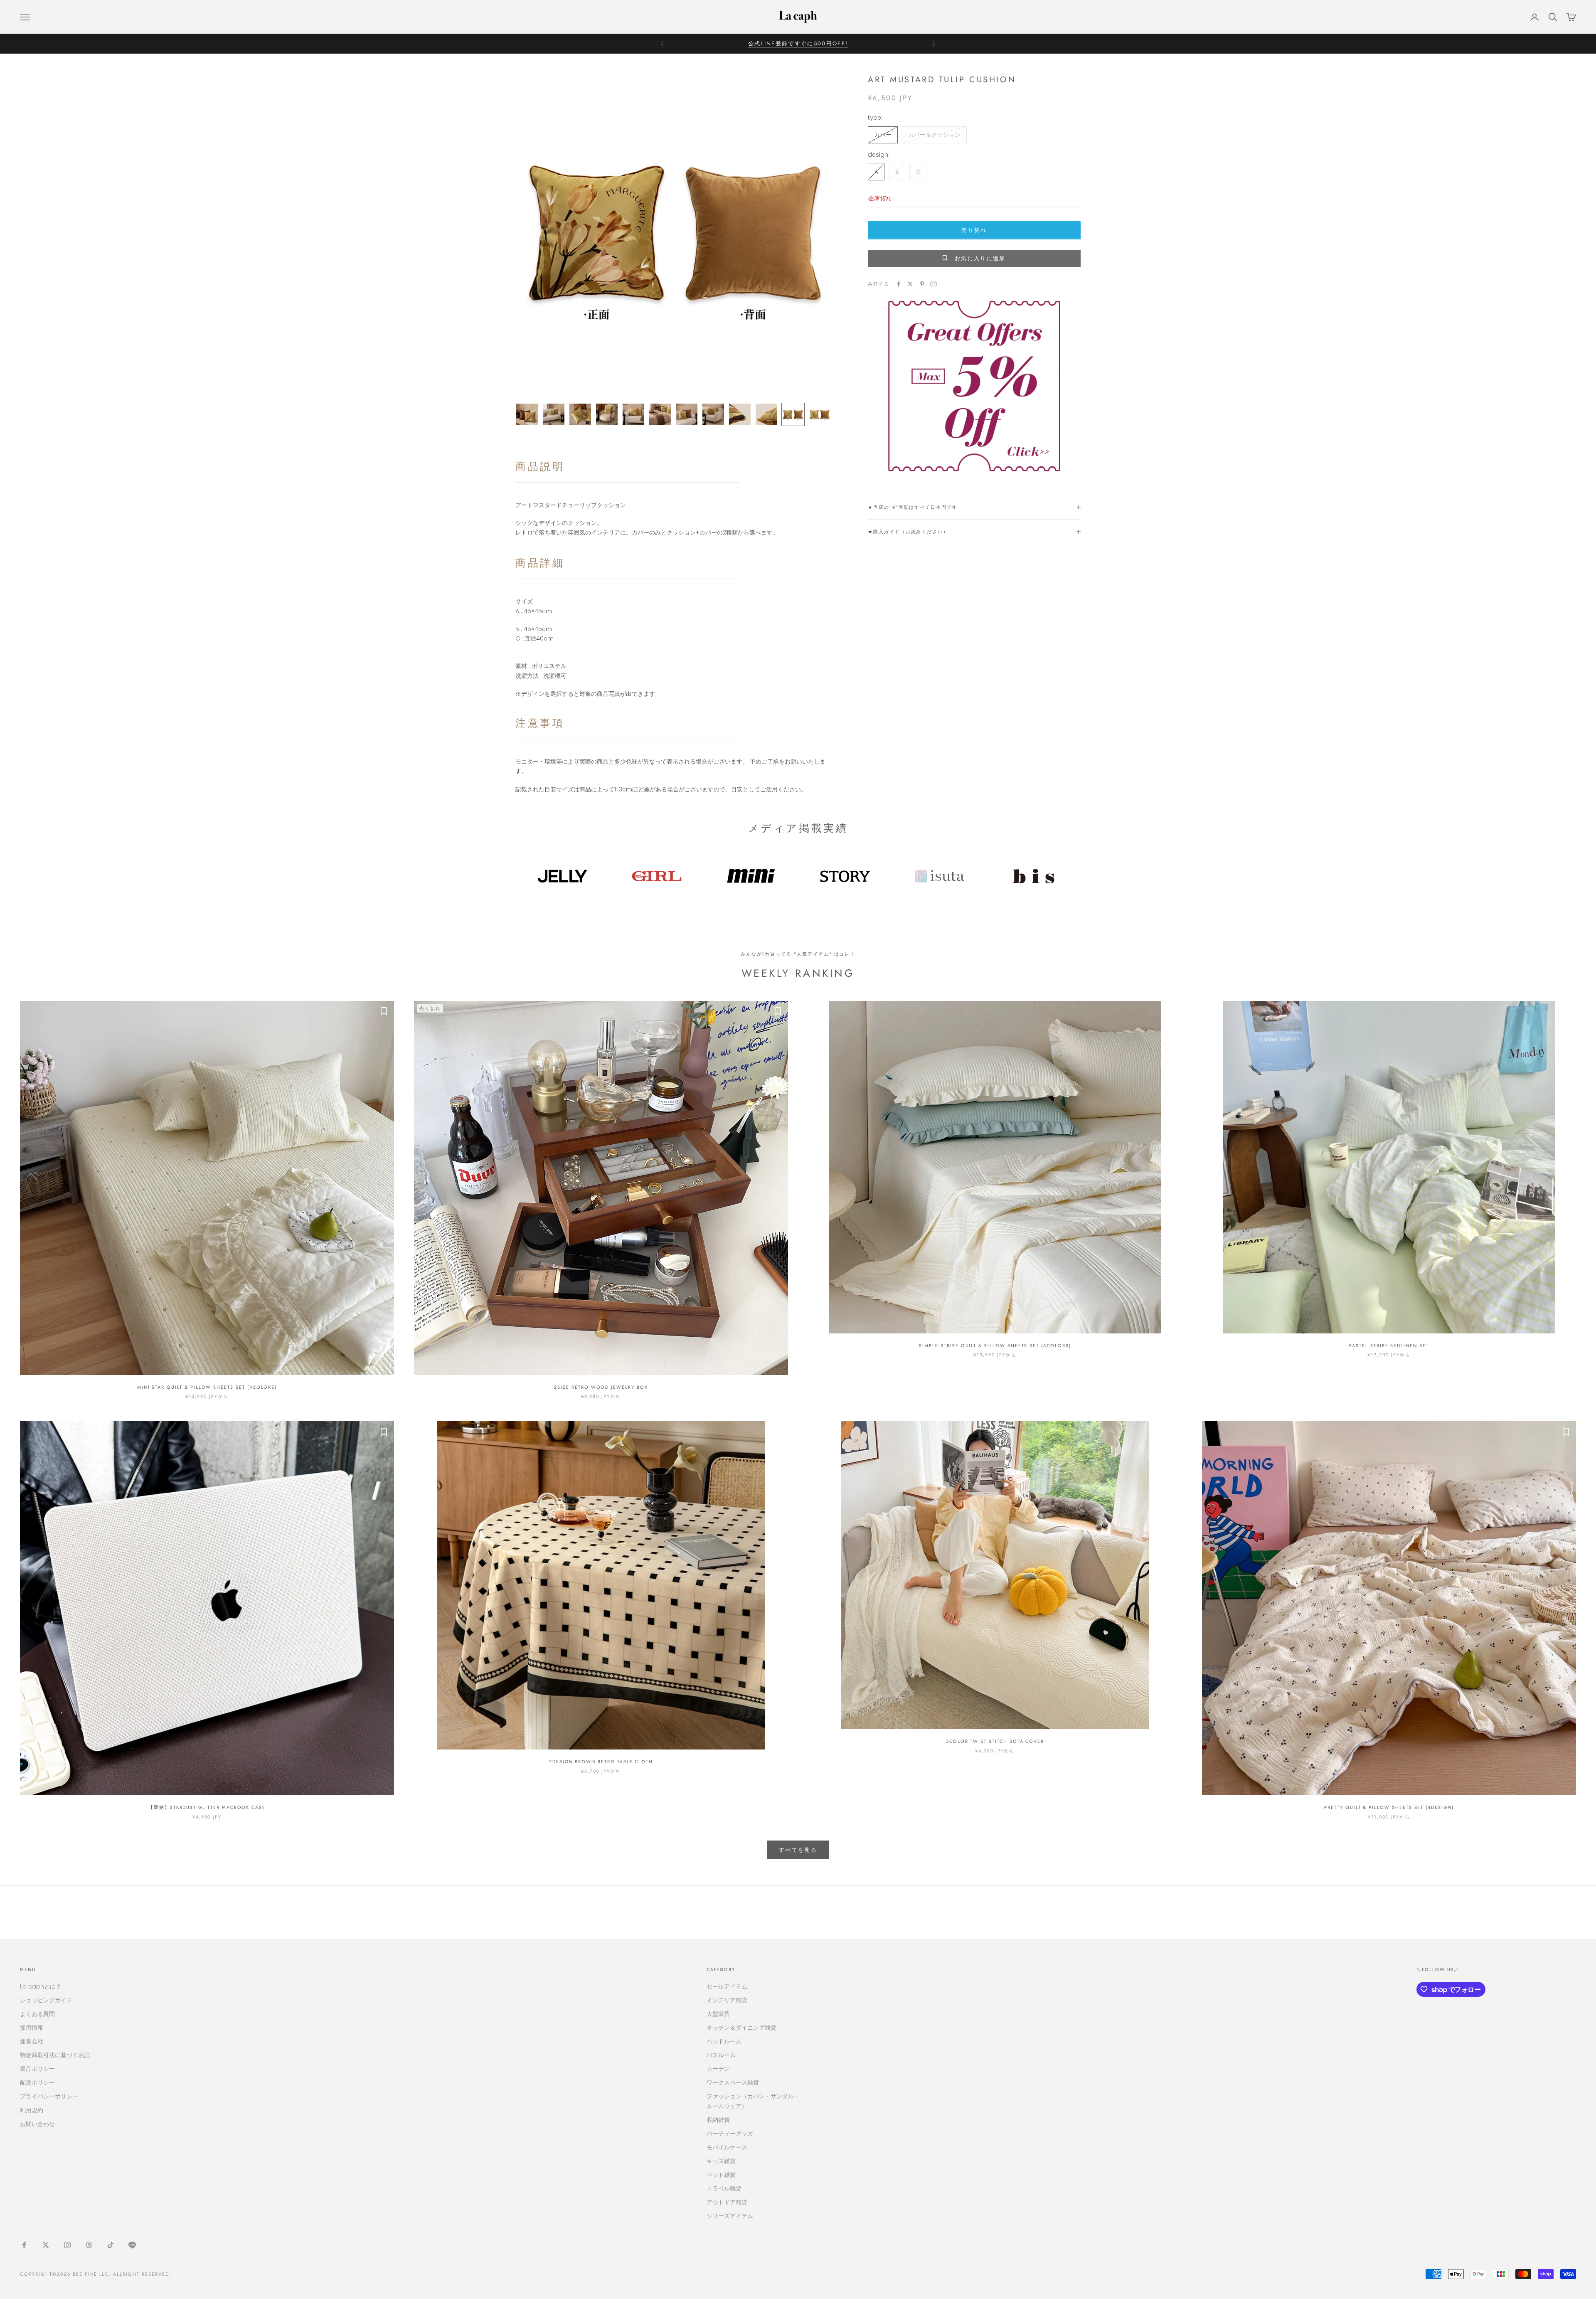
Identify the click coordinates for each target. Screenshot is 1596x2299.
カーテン (718, 2069)
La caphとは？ (41, 1986)
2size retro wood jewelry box (601, 1387)
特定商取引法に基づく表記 (55, 2055)
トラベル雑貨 (724, 2188)
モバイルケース (727, 2147)
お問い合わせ (37, 2124)
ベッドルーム (724, 2041)
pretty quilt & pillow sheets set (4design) (1389, 1807)
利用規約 (32, 2110)
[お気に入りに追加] (384, 1011)
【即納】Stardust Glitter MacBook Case (207, 1807)
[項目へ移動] (527, 414)
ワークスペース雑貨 (733, 2082)
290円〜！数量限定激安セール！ (798, 43)
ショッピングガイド (46, 2000)
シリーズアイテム (730, 2216)
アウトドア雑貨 (727, 2202)
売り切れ (974, 230)
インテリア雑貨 (727, 2000)
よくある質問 (37, 2014)
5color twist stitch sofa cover (995, 1741)
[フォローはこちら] (24, 2245)
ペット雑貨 (721, 2175)
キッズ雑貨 (721, 2161)
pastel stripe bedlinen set (1389, 1345)
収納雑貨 (718, 2120)
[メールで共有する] (933, 284)
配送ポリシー (37, 2082)
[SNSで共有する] (899, 284)
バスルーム (721, 2055)
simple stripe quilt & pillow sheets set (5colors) (995, 1345)
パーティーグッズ (730, 2134)
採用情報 (32, 2028)
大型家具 (718, 2014)
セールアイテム (727, 1986)
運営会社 (32, 2041)
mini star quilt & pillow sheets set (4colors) (207, 1387)
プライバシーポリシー (49, 2096)
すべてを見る (798, 1850)
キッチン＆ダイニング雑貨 (741, 2028)
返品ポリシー (37, 2069)
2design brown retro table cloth (601, 1762)
